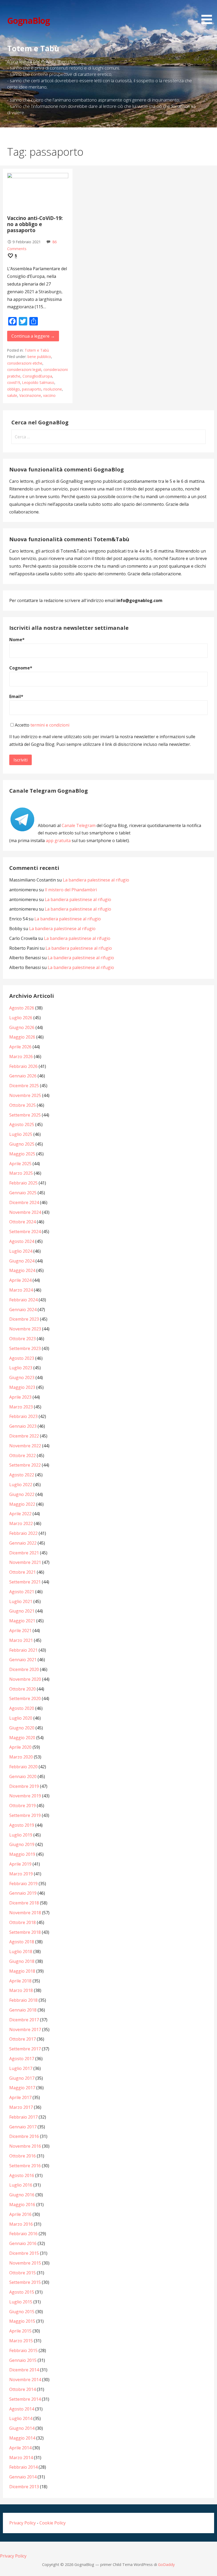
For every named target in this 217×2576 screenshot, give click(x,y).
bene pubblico (39, 357)
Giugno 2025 (22, 1144)
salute (12, 395)
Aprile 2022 (20, 1514)
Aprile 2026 (20, 1047)
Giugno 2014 (22, 2428)
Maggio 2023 (22, 1387)
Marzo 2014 (21, 2458)
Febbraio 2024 (23, 1300)
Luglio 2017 (21, 2068)
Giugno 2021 (22, 1611)
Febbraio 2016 (23, 2234)
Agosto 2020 (22, 1708)
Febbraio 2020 (23, 1767)
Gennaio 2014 (23, 2477)
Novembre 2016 (25, 2146)
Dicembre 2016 (24, 2136)
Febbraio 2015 (23, 2350)
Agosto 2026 (22, 1008)
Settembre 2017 (25, 2049)
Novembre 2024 (25, 1212)
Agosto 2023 (22, 1358)
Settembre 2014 (25, 2399)
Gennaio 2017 (23, 2127)
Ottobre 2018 (22, 1922)
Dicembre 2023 (24, 1319)
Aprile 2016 (20, 2214)
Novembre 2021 (25, 1562)
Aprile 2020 (20, 1747)
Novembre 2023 (25, 1329)
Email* (16, 696)
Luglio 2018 (21, 1951)
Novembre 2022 (25, 1446)
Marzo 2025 (21, 1173)
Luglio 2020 (21, 1718)
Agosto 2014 (22, 2409)
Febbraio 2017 (23, 2117)
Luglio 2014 (21, 2418)
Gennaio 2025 (23, 1193)
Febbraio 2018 (23, 2000)
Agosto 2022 (22, 1475)
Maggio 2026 (22, 1037)
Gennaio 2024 (23, 1310)
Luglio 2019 (21, 1835)
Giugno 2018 (22, 1961)
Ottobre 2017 (22, 2039)
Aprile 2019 (20, 1864)
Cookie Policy (53, 2523)
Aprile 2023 (20, 1397)
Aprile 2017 (20, 2097)
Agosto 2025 (22, 1124)
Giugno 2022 (22, 1494)
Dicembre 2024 (24, 1202)
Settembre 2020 (25, 1698)
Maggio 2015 (22, 2321)
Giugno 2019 (22, 1844)
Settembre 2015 (25, 2282)
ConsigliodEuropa (37, 376)
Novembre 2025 (25, 1095)
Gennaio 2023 (23, 1426)
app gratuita (58, 841)
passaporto (32, 389)
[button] (209, 13)
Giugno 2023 (22, 1377)
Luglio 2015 (21, 2302)
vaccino (49, 395)
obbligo (13, 389)
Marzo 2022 (21, 1523)
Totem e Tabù (37, 350)
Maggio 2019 (22, 1854)
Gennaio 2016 (23, 2243)
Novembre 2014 (25, 2380)
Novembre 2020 (25, 1679)
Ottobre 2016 (22, 2156)
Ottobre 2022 (22, 1455)
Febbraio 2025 (23, 1183)
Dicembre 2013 (24, 2487)
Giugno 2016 (22, 2195)
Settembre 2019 (25, 1815)
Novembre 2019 (25, 1796)
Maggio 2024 (22, 1270)
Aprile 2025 (20, 1164)
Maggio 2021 (22, 1621)
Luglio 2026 (21, 1018)
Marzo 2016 (21, 2224)
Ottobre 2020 (22, 1689)
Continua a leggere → (33, 336)
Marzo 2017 (21, 2107)
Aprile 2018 (20, 1981)
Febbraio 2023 (23, 1416)
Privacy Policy (22, 2523)
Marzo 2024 (21, 1290)
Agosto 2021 (22, 1592)
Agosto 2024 (22, 1241)
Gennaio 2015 (23, 2360)
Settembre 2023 (25, 1348)
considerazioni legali (24, 369)
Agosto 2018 (22, 1942)
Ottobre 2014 (22, 2389)
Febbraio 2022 (23, 1533)
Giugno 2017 (22, 2078)
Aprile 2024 (20, 1280)
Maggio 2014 (22, 2438)
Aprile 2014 (20, 2448)
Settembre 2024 (25, 1232)
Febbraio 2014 (23, 2467)
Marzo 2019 (21, 1874)
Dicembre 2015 (24, 2253)
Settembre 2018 (25, 1932)
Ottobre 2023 (22, 1339)
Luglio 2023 (21, 1368)
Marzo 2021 (21, 1640)
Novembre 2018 (25, 1913)
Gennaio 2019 (23, 1893)
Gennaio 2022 (23, 1543)
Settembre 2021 (25, 1582)
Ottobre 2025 (22, 1105)
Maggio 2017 (22, 2088)
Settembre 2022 (25, 1465)
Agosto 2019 (22, 1825)
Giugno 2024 (22, 1261)
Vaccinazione (30, 395)
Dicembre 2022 (24, 1436)
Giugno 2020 (22, 1728)
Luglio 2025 (21, 1134)
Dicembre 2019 (24, 1786)
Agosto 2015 (22, 2292)
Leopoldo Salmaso (38, 382)
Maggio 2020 (22, 1738)
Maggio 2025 (22, 1154)
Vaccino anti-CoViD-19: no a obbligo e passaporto (35, 224)
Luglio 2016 (21, 2185)
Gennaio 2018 (23, 2010)
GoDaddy (166, 2564)
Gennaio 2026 (23, 1076)
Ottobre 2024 (22, 1222)
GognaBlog (28, 20)
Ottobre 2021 (22, 1572)
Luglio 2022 (21, 1485)
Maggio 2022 (22, 1504)
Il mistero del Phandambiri (71, 890)
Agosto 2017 (22, 2059)
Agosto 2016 (22, 2175)
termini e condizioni (50, 725)
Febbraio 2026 (23, 1066)
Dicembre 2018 (24, 1903)
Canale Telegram (79, 825)
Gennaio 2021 (23, 1660)
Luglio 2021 (21, 1601)
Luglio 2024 (21, 1251)
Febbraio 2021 (23, 1650)
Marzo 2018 (21, 1990)
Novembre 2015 (25, 2263)
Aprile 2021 (20, 1631)
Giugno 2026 (22, 1027)
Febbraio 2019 (23, 1884)
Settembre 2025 (25, 1115)
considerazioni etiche (25, 363)
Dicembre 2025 (24, 1086)
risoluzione (53, 389)
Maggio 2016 (22, 2205)
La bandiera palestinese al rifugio (96, 880)
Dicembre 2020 (24, 1669)
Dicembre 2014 (24, 2370)
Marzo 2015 (21, 2341)
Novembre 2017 (25, 2029)
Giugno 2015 (22, 2312)
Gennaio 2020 (23, 1776)
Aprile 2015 (20, 2331)
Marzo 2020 (21, 1757)
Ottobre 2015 (22, 2273)
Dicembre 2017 (24, 2020)
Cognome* (21, 668)
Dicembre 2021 (24, 1553)
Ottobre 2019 (22, 1806)
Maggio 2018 (22, 1971)
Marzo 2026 (21, 1057)
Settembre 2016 (25, 2166)
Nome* (17, 640)
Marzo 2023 (21, 1407)
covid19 (14, 382)
